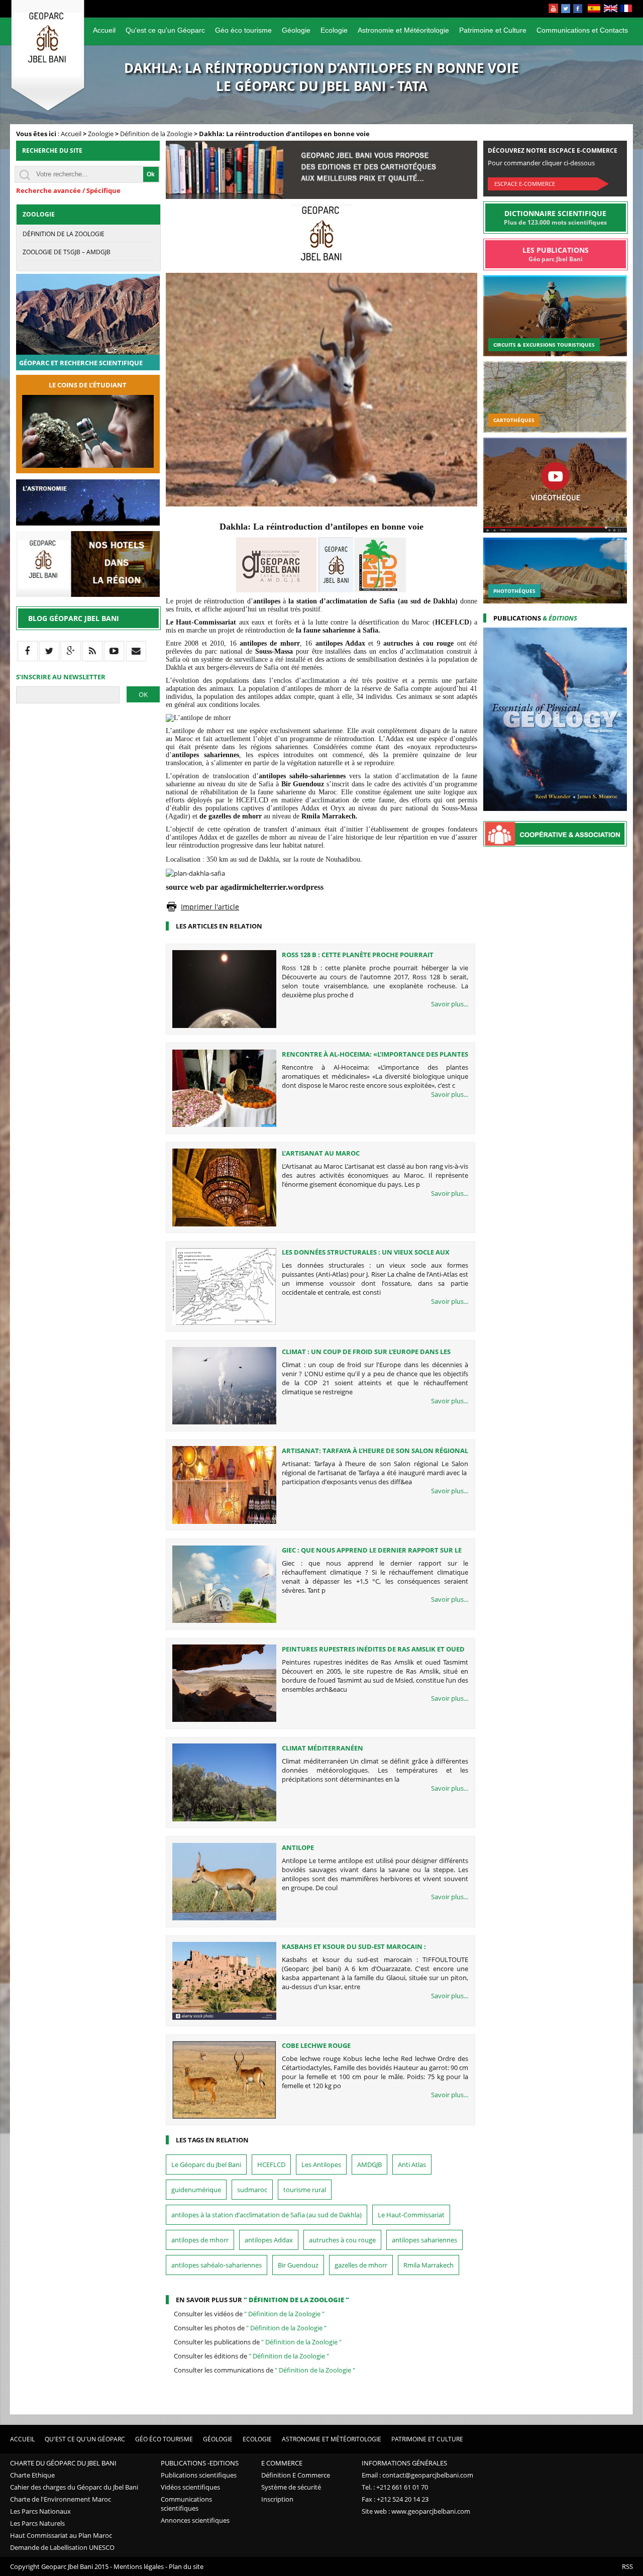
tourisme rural (305, 2190)
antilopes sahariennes (424, 2240)
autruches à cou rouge (342, 2240)
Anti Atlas (412, 2165)
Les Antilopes (321, 2165)
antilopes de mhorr (200, 2240)
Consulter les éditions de (251, 2356)
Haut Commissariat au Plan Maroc (61, 2535)
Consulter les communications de (264, 2370)
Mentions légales (139, 2566)
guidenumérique (196, 2190)
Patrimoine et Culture (493, 30)
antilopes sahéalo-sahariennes (217, 2265)
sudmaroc (252, 2190)
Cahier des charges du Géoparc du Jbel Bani (74, 2487)
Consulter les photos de (250, 2328)
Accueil (104, 30)
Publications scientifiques (199, 2475)
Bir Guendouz (298, 2265)
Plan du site (186, 2566)
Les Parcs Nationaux (40, 2511)
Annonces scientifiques (195, 2520)
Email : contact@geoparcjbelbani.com (417, 2475)
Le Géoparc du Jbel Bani (206, 2165)
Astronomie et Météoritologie (403, 30)
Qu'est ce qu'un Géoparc (165, 30)
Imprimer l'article (210, 907)
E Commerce (282, 2463)
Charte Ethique (32, 2475)
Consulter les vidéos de (249, 2314)
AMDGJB (369, 2165)
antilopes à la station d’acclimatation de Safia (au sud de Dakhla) (266, 2215)
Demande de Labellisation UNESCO (62, 2547)
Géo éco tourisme (243, 30)
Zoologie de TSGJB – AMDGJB (67, 252)
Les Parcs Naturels (37, 2523)
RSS (627, 2566)
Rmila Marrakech (428, 2265)
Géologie (296, 30)
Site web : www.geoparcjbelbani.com (416, 2511)
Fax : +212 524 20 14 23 (395, 2499)
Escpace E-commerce (525, 184)
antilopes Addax (269, 2240)
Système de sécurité (291, 2487)
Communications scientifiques (186, 2504)
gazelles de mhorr (361, 2265)
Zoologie (101, 134)
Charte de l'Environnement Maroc (61, 2499)
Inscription (277, 2499)
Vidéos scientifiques (190, 2487)
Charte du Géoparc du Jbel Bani (63, 2463)
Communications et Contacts (582, 30)
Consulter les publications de (258, 2342)
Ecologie (334, 30)
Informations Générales (404, 2463)
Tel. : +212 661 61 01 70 (395, 2487)
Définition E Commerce (296, 2475)
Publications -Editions (200, 2463)
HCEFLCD (271, 2165)
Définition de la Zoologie (156, 134)
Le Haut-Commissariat (411, 2215)
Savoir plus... (450, 1004)
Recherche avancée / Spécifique (68, 190)
